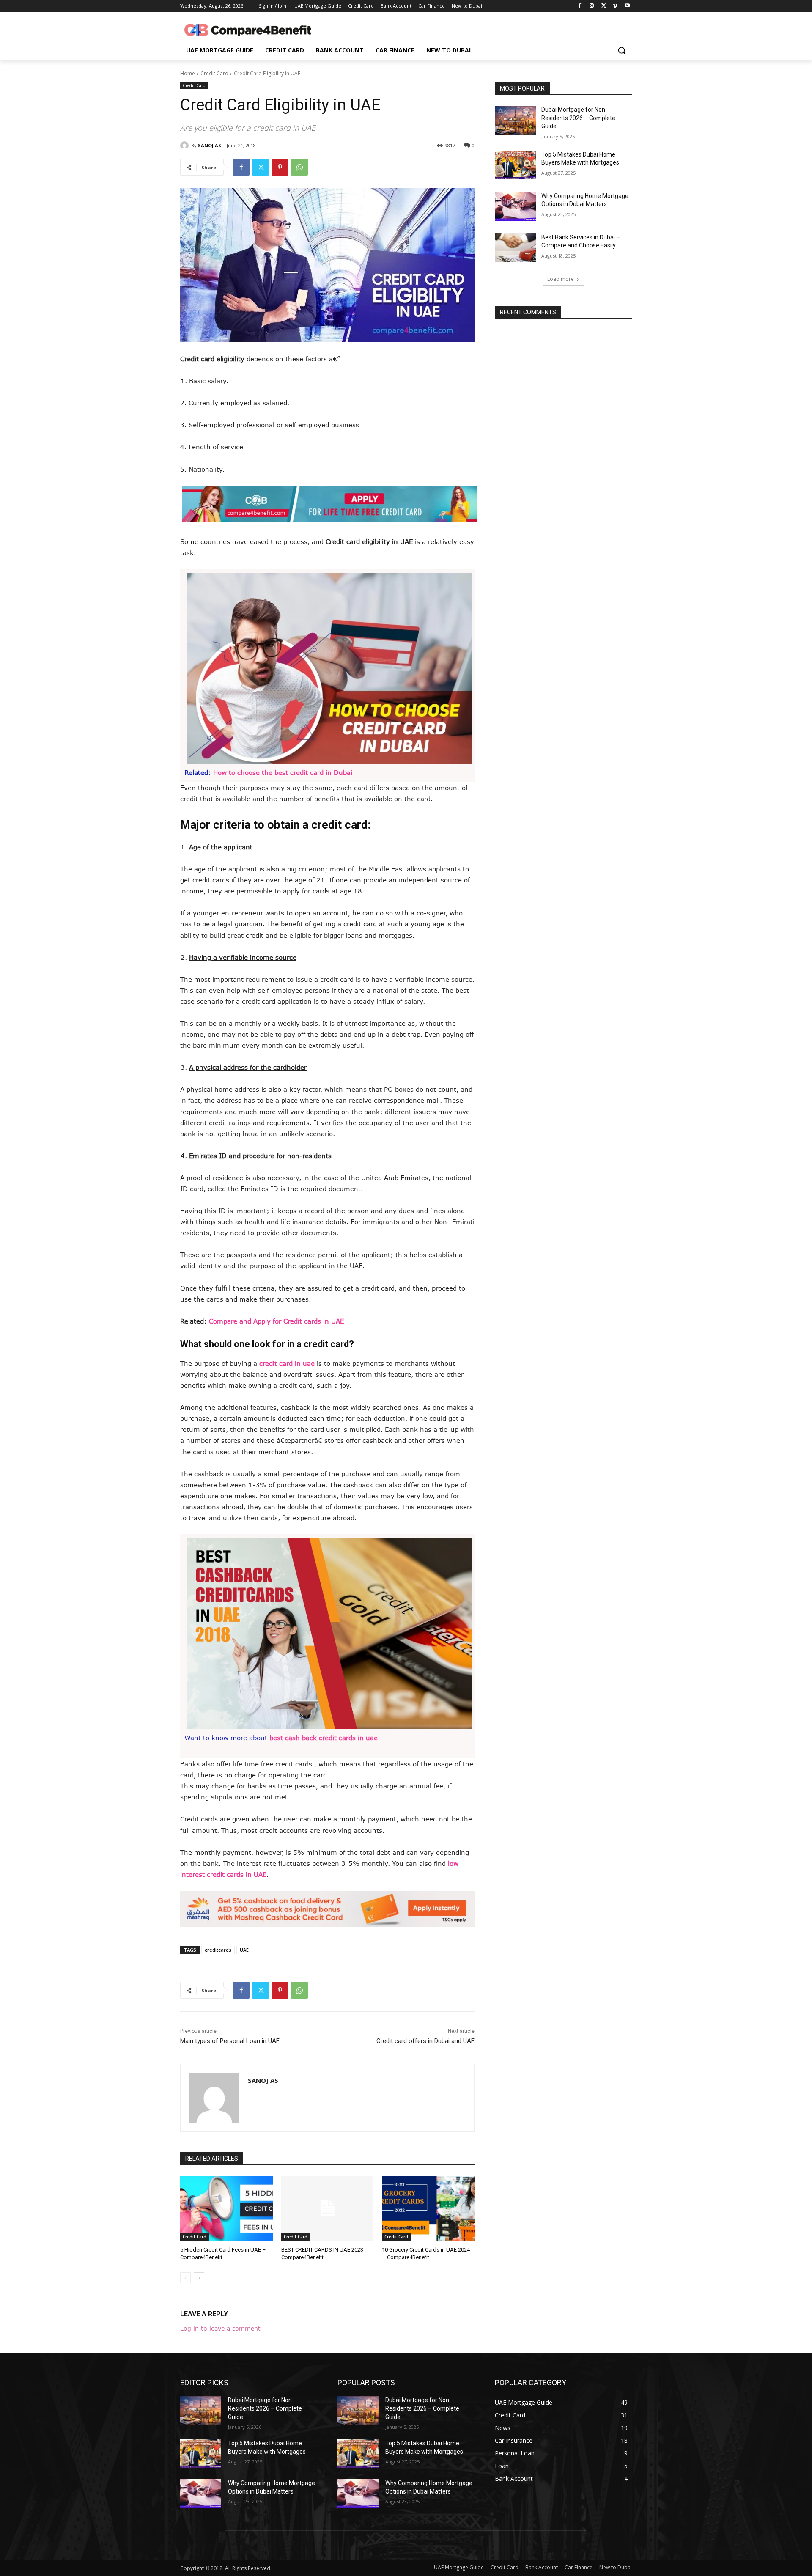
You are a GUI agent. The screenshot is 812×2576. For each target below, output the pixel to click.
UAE (244, 1950)
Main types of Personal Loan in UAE (230, 2041)
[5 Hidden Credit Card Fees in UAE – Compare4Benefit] (226, 2208)
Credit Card (214, 73)
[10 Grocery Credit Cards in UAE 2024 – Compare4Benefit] (428, 2208)
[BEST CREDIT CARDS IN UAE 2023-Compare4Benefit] (328, 2208)
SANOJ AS (210, 145)
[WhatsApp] (299, 167)
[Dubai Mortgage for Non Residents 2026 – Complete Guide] (515, 120)
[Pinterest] (280, 167)
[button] (622, 50)
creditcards (218, 1950)
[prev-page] (185, 2278)
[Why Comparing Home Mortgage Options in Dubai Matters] (515, 206)
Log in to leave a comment (220, 2328)
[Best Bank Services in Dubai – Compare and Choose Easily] (515, 248)
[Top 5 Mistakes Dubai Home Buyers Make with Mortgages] (515, 165)
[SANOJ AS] (186, 146)
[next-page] (199, 2278)
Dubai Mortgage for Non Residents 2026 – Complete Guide (578, 118)
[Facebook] (580, 6)
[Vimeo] (615, 6)
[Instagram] (592, 6)
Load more (561, 279)
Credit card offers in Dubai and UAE (425, 2041)
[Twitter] (604, 6)
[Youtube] (627, 6)
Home (188, 73)
